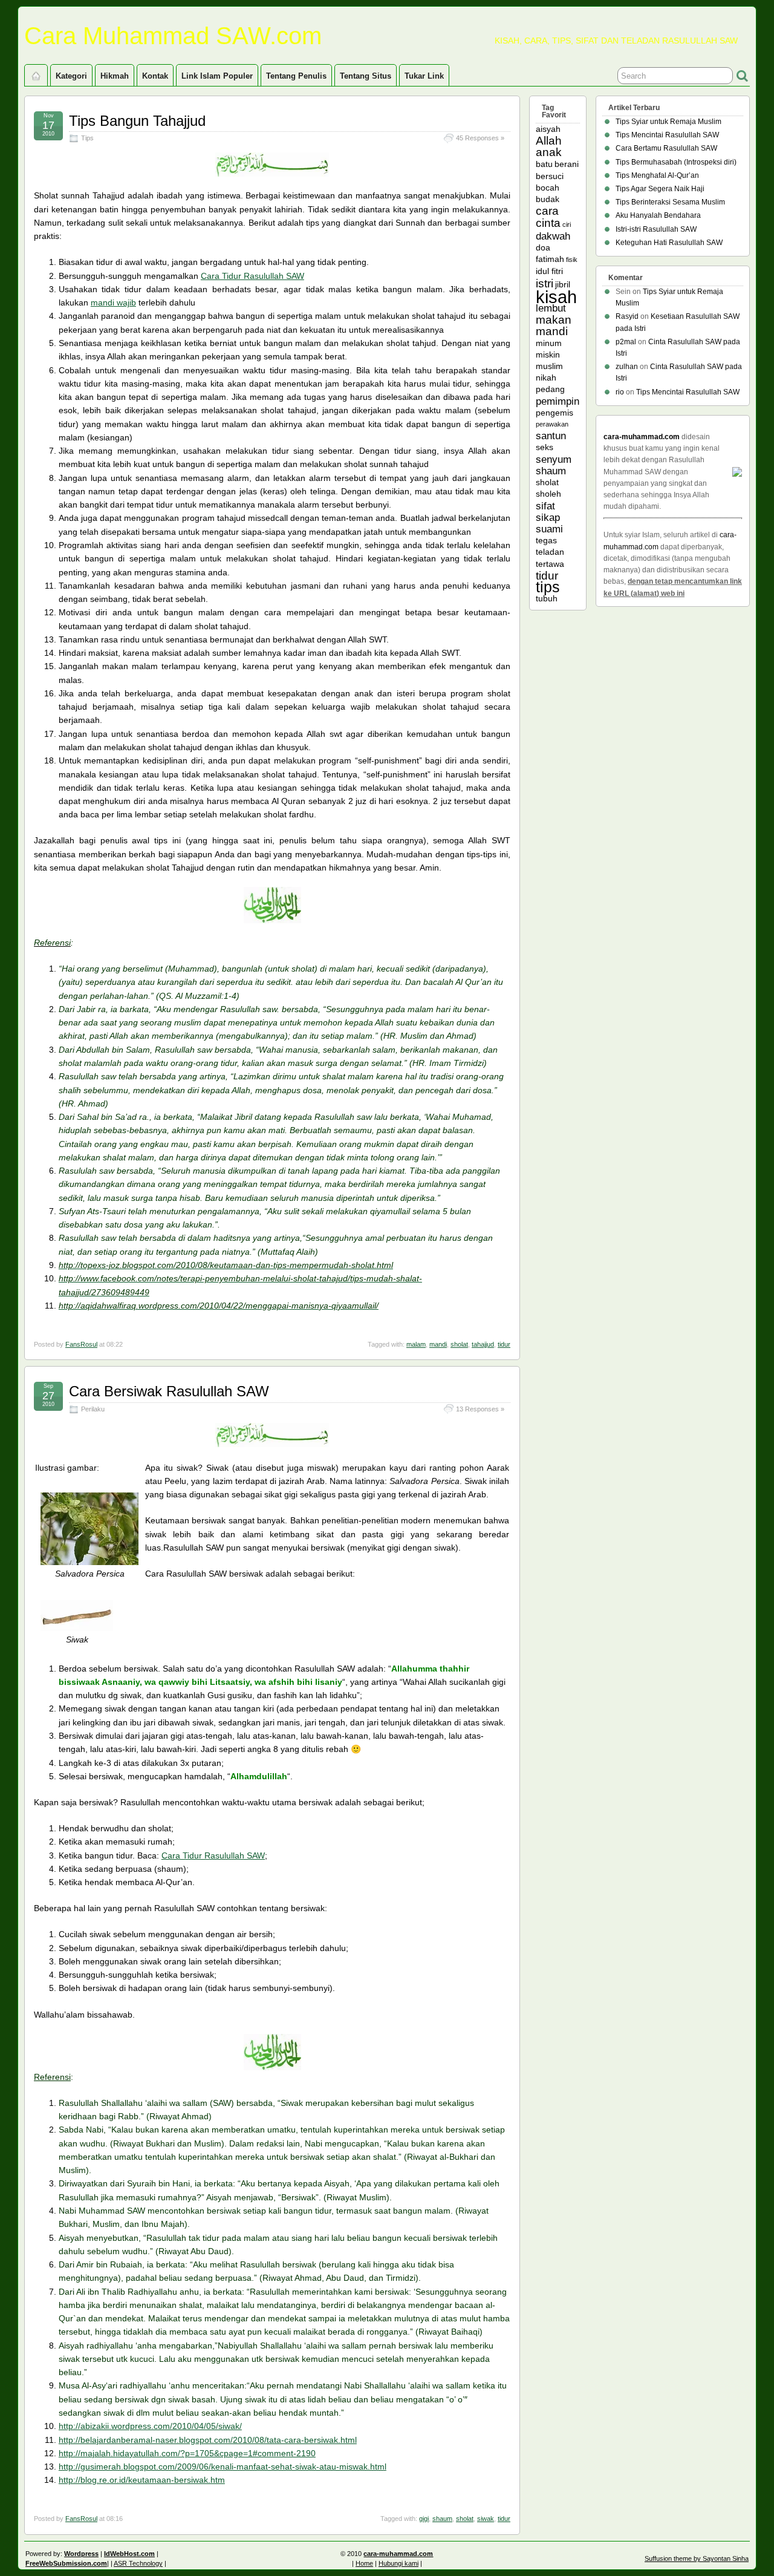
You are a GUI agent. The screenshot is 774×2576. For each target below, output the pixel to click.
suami (549, 529)
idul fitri (549, 271)
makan (554, 320)
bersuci (550, 176)
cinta (548, 223)
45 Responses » (480, 138)
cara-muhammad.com (642, 437)
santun (551, 436)
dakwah (553, 236)
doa (543, 247)
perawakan (552, 424)
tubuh (547, 598)
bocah (548, 188)
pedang (550, 389)
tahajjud (483, 1344)
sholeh (548, 494)
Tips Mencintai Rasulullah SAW (667, 135)
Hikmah (115, 76)
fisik (572, 260)
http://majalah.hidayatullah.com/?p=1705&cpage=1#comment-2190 (187, 2453)
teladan (550, 552)
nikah (546, 378)
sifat (545, 506)
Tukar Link (424, 76)
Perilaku (93, 1409)
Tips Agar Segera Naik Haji (660, 189)
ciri (567, 224)
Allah (549, 141)
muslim (549, 366)
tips (548, 587)
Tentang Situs (366, 76)
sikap (548, 518)
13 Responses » (480, 1409)
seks (545, 447)
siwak (486, 2519)
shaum (442, 2519)
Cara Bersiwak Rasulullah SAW (169, 1391)
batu (544, 164)
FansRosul (81, 1344)
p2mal (626, 342)
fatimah (550, 259)
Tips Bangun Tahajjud (137, 121)
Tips (87, 138)
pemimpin (558, 401)
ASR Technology (138, 2563)
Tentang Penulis (296, 76)
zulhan (627, 367)
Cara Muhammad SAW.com (173, 36)
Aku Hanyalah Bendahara (658, 215)
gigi (424, 2519)
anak (549, 152)
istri (545, 283)
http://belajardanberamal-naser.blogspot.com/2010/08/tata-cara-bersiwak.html (208, 2440)
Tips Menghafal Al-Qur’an (657, 175)
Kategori (71, 76)
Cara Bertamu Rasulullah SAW (666, 148)
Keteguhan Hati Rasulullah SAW (669, 243)
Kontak (155, 76)
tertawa (550, 564)
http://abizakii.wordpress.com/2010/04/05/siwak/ (150, 2426)
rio (620, 392)
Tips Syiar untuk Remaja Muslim (668, 122)
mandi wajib (113, 302)
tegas (546, 540)
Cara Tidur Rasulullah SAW (252, 276)
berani (567, 164)
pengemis (554, 413)
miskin (548, 355)
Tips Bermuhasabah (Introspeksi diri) (676, 162)
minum (549, 343)
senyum (554, 459)
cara (547, 211)
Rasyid (627, 316)
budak (548, 199)
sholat (459, 1344)
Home (364, 2563)
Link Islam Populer (217, 76)
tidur (504, 1344)
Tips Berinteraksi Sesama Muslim (670, 202)
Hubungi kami (398, 2563)
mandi (438, 1344)
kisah (556, 297)
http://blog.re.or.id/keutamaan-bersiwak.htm (142, 2480)
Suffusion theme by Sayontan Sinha (697, 2558)
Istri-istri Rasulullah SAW (656, 229)
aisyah (548, 129)
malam (416, 1344)
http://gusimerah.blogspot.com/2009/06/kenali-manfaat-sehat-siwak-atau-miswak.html (223, 2466)
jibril (563, 284)
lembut (551, 308)
